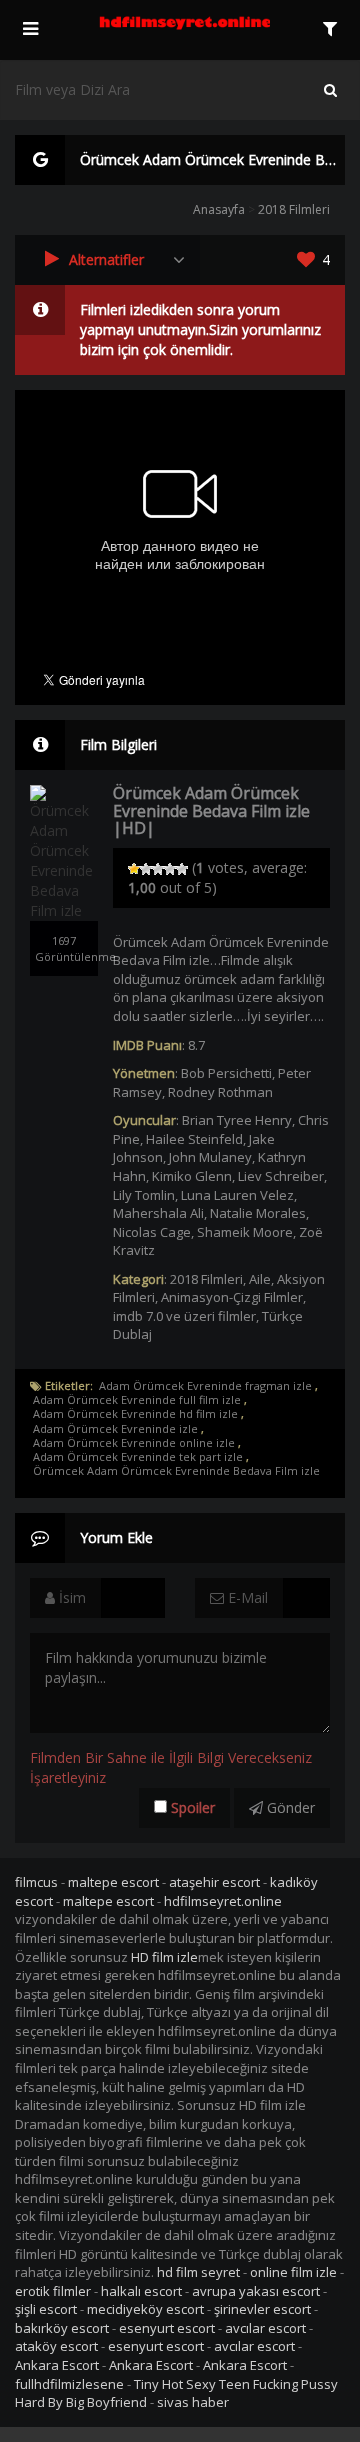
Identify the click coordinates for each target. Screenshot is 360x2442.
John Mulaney (210, 1157)
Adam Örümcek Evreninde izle (115, 1429)
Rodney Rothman (220, 1092)
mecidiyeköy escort (145, 2309)
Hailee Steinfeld (194, 1139)
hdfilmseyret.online (223, 1901)
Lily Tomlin (144, 1195)
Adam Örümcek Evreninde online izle (134, 1443)
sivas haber (193, 2402)
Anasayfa (219, 209)
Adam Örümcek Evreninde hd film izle (135, 1414)
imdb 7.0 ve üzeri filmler (184, 1316)
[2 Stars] (146, 869)
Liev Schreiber (281, 1176)
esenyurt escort (167, 2328)
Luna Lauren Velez (237, 1195)
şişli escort (46, 2309)
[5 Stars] (182, 869)
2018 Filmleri (294, 209)
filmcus (36, 1882)
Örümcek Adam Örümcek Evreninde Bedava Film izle (176, 1471)
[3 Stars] (158, 869)
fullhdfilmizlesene (69, 2384)
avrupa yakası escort (256, 2291)
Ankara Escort (57, 2365)
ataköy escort (56, 2346)
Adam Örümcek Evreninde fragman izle (205, 1386)
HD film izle (164, 1957)
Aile (260, 1279)
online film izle (293, 2272)
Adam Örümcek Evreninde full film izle (137, 1400)
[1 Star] (134, 869)
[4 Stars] (170, 869)
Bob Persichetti (226, 1073)
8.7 (196, 1045)
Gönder (289, 1807)
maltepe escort (113, 1882)
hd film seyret (198, 2272)
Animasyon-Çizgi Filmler (232, 1297)
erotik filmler (53, 2291)
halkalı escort (141, 2291)
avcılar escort (265, 2328)
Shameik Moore (245, 1232)
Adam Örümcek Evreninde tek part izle (138, 1457)
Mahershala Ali (158, 1213)
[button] (107, 260)
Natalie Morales (258, 1213)
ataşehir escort (214, 1882)
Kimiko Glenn (192, 1176)
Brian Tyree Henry (237, 1120)
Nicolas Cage (152, 1232)
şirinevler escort (262, 2309)
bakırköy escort (62, 2328)
